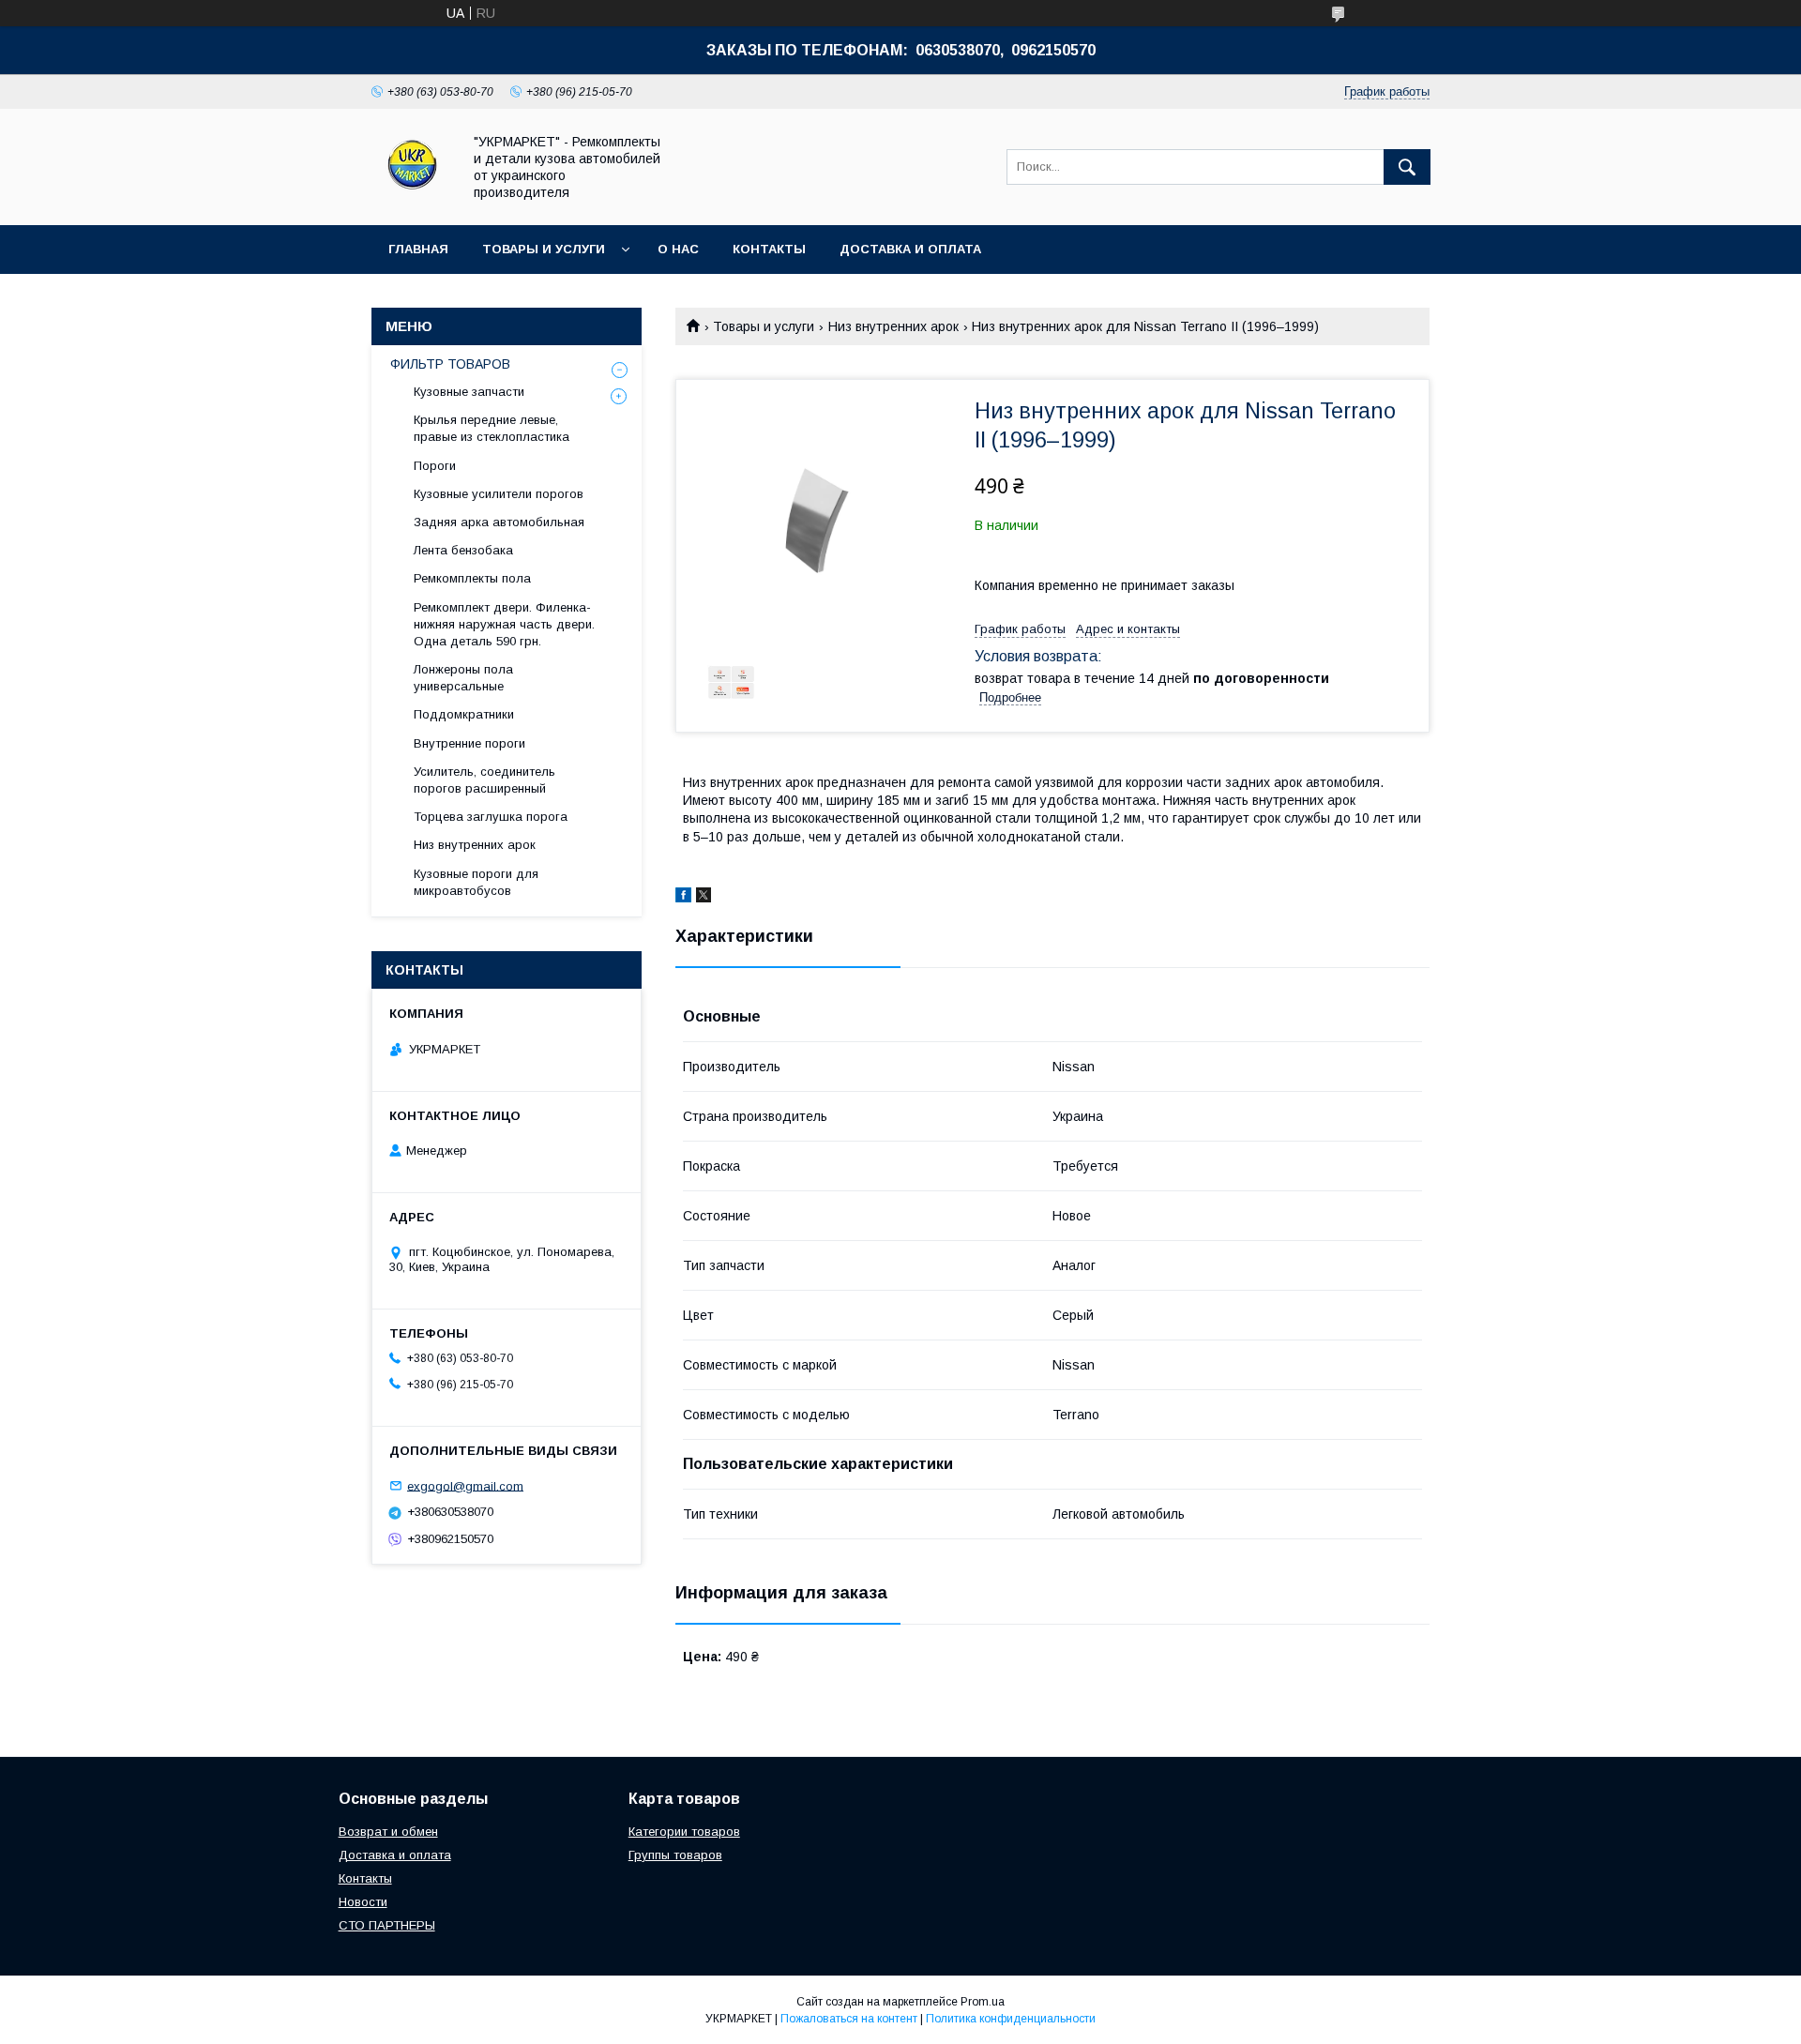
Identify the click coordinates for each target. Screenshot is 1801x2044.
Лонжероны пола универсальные (463, 678)
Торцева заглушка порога (491, 817)
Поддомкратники (464, 714)
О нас (678, 249)
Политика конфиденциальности (1011, 2019)
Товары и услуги (544, 249)
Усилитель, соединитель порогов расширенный (484, 780)
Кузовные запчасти (469, 392)
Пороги (435, 466)
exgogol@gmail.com (465, 1485)
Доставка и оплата (910, 249)
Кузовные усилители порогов (499, 494)
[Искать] (1407, 167)
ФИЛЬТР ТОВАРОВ (450, 364)
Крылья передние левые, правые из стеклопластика (492, 428)
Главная (418, 249)
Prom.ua (983, 2002)
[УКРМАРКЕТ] (411, 201)
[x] (704, 898)
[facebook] (683, 898)
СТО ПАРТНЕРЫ (387, 1925)
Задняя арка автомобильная (499, 522)
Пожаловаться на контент (849, 2019)
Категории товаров (684, 1832)
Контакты (769, 249)
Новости (363, 1902)
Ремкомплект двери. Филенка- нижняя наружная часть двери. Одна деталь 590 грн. (504, 624)
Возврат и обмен (388, 1832)
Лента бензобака (463, 550)
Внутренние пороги (469, 743)
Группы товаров (675, 1855)
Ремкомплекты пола (472, 578)
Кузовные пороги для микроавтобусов (476, 882)
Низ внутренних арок (893, 326)
